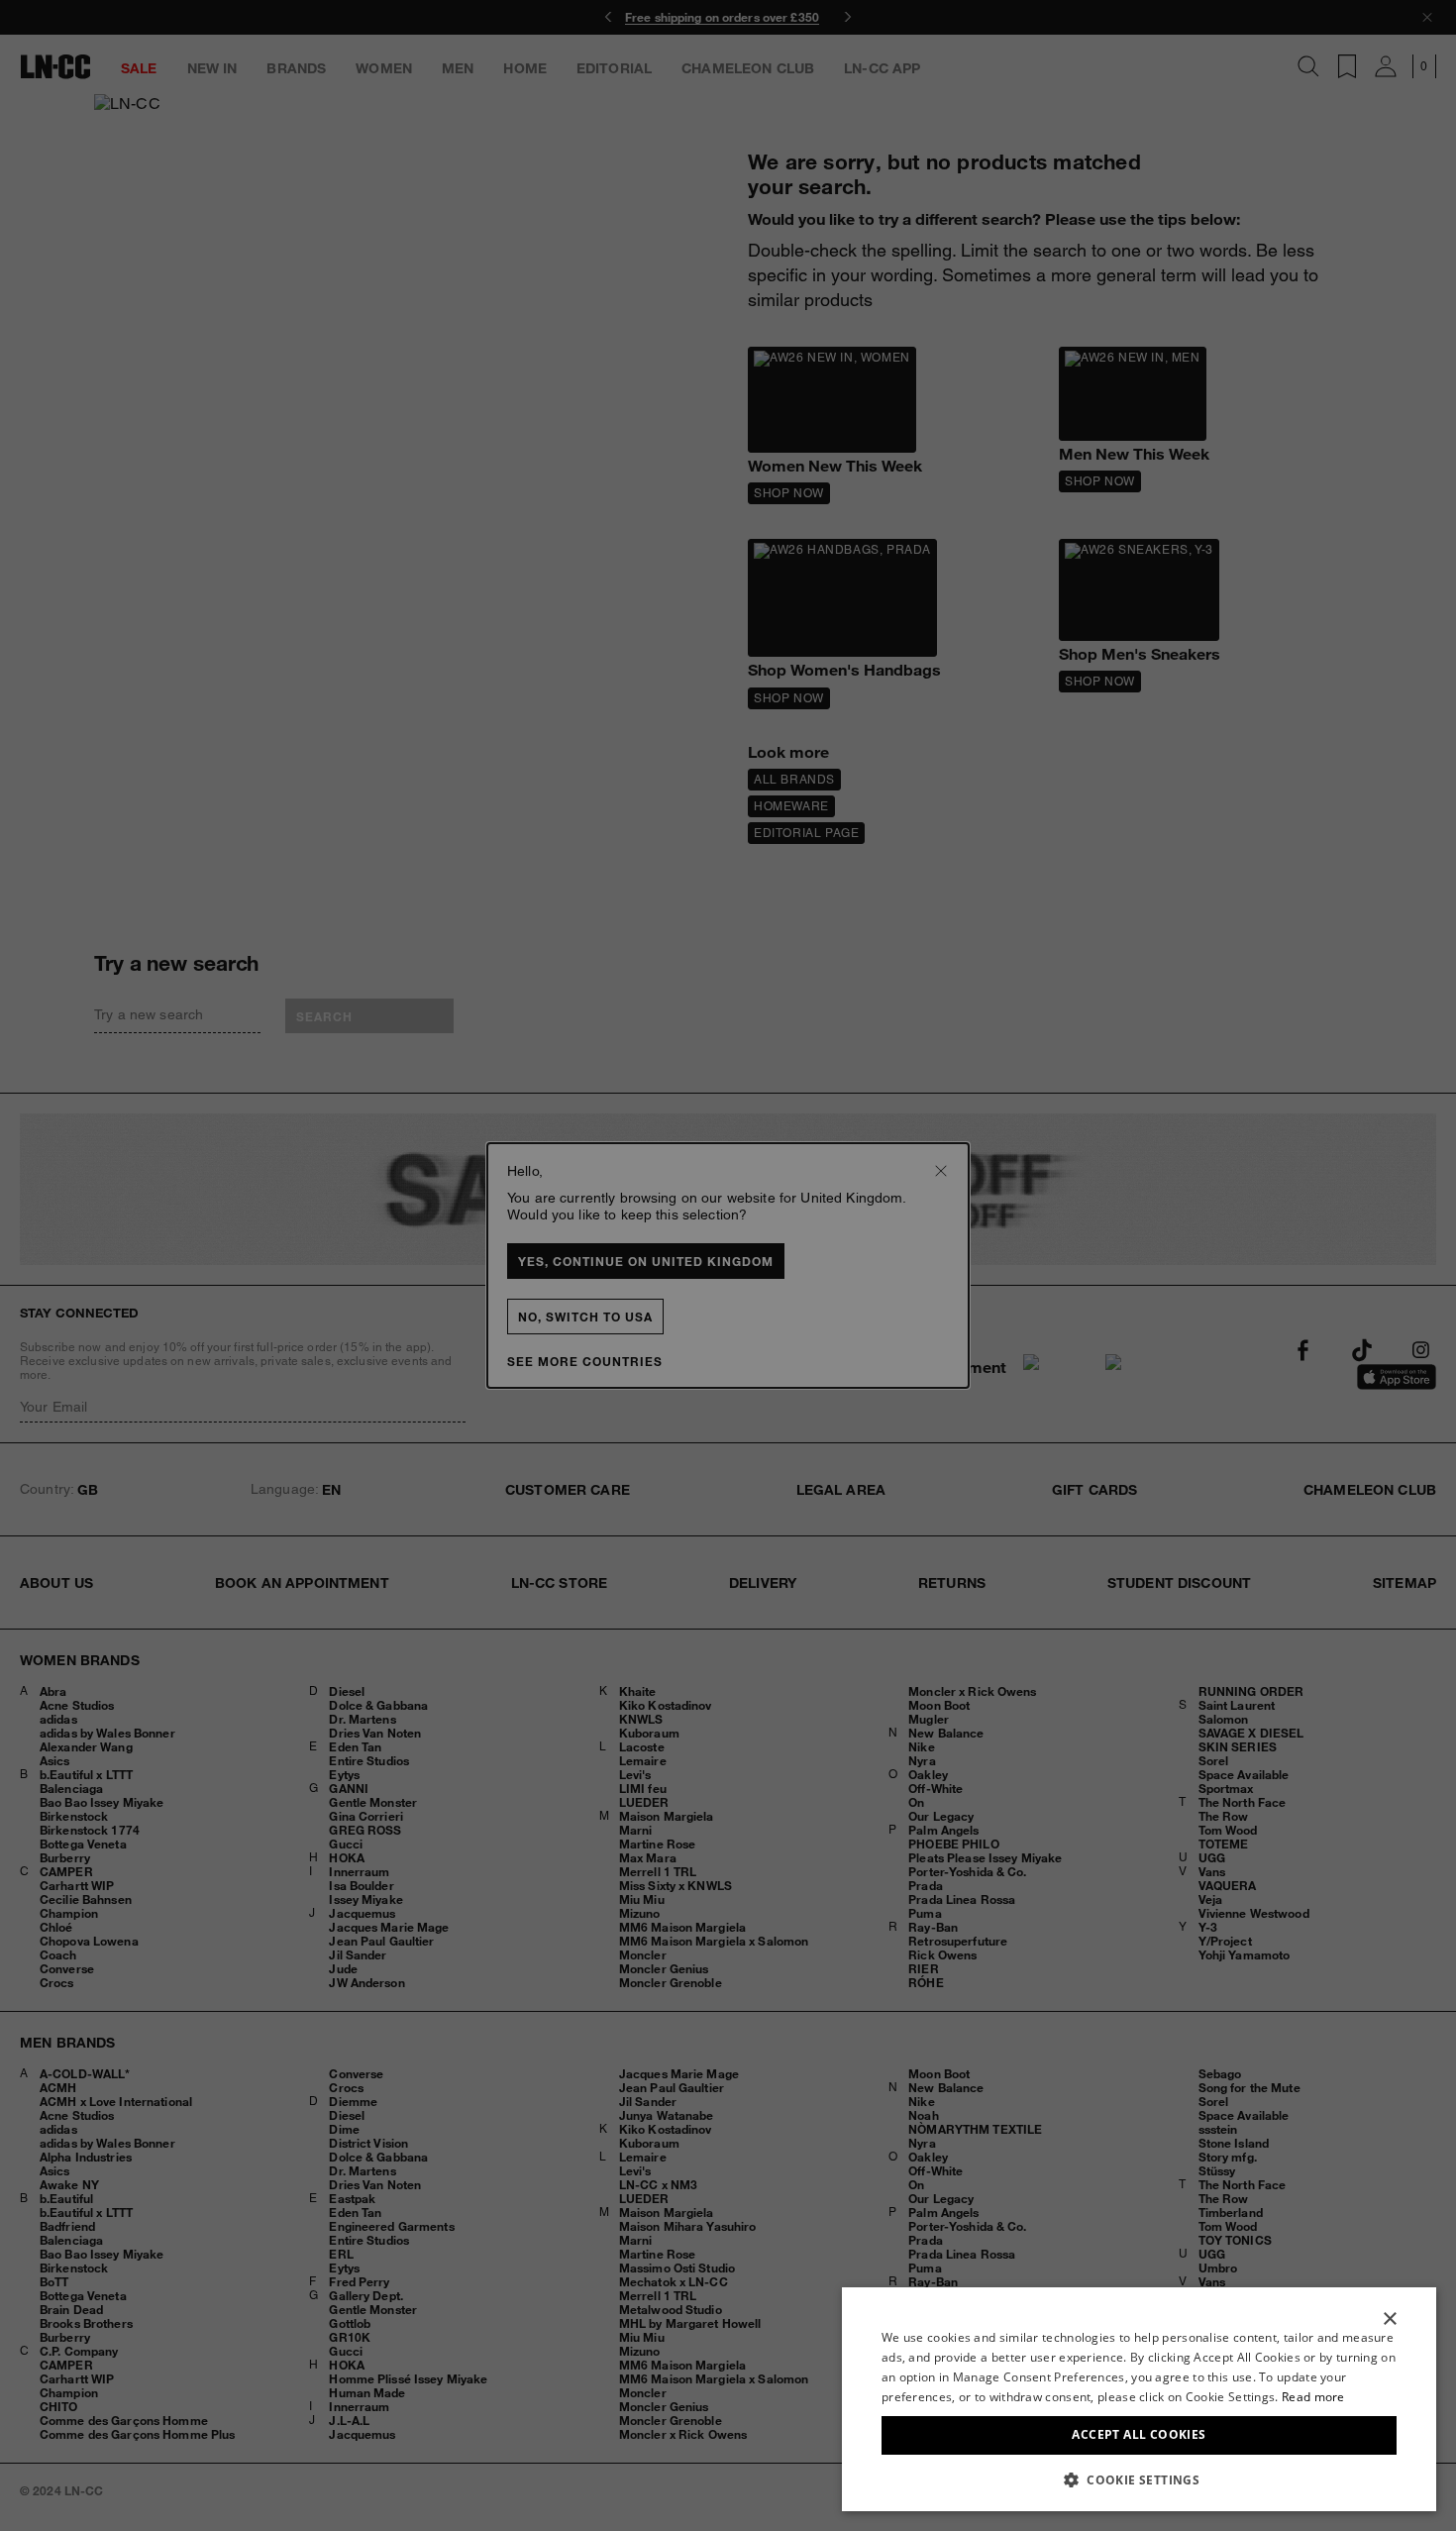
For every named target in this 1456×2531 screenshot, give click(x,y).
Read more (1313, 2397)
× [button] (1389, 2320)
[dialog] (1139, 2399)
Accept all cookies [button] (1139, 2434)
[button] (1139, 2479)
